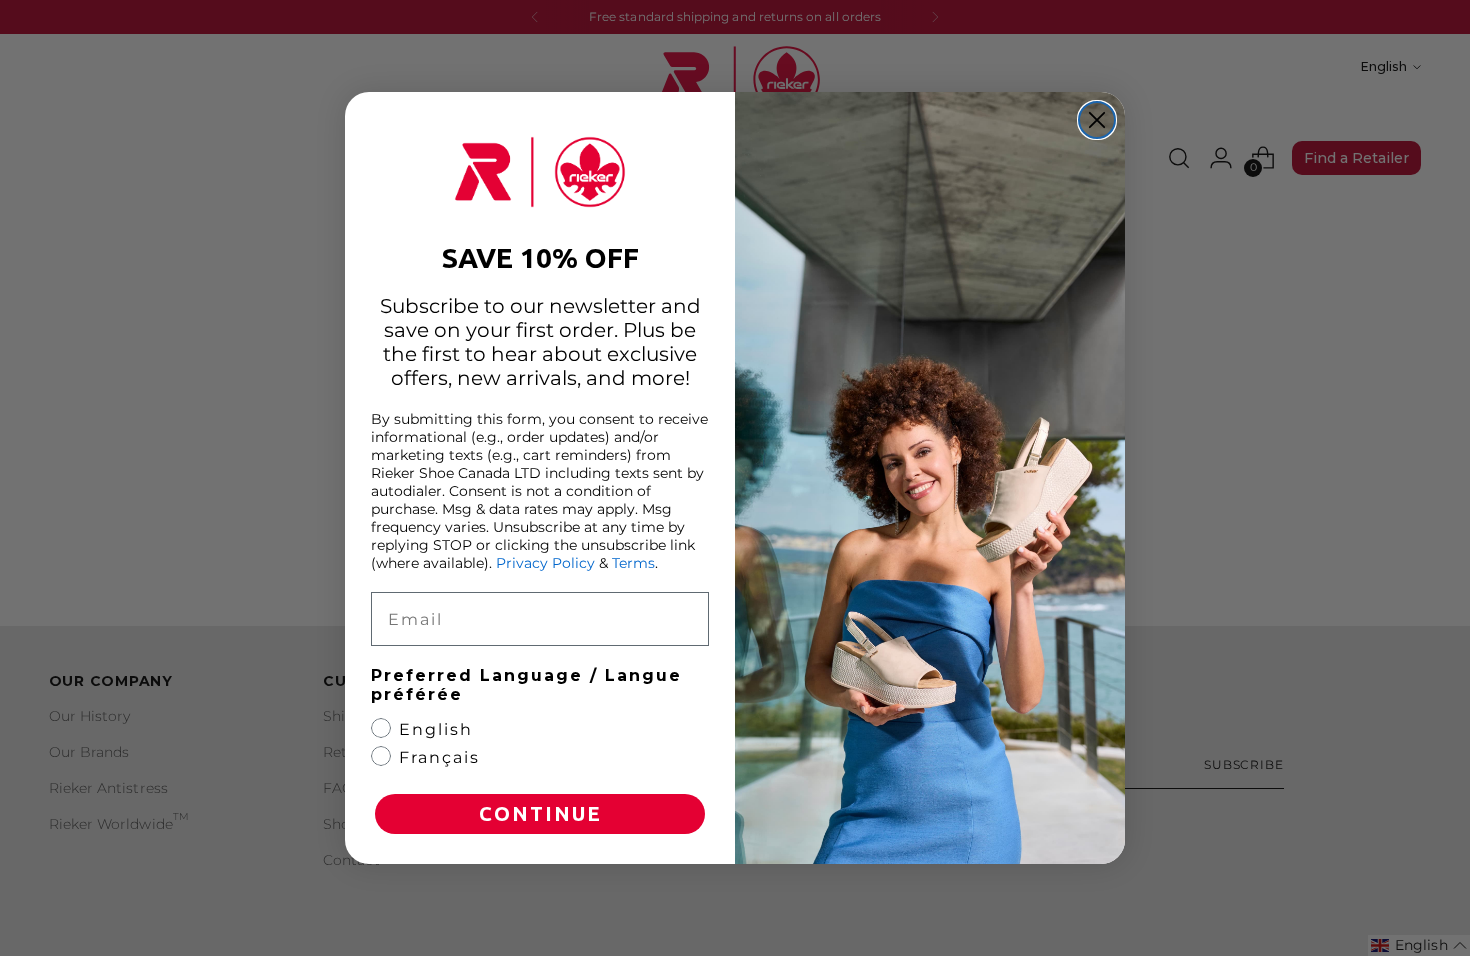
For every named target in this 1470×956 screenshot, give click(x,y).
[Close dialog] (1097, 120)
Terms (633, 563)
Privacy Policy (545, 563)
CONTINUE (540, 813)
